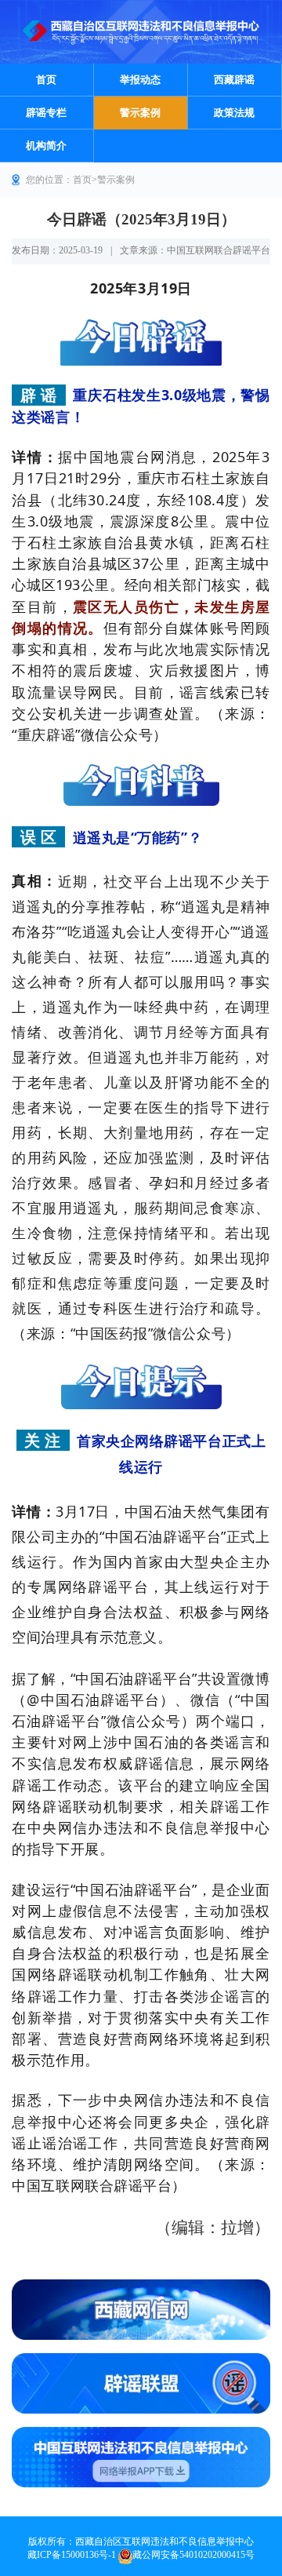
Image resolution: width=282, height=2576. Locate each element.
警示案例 (140, 113)
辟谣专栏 (46, 113)
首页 (46, 80)
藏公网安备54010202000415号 (193, 2555)
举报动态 (140, 80)
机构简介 (46, 146)
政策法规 (234, 113)
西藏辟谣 (234, 80)
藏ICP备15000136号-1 (72, 2555)
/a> (141, 2383)
